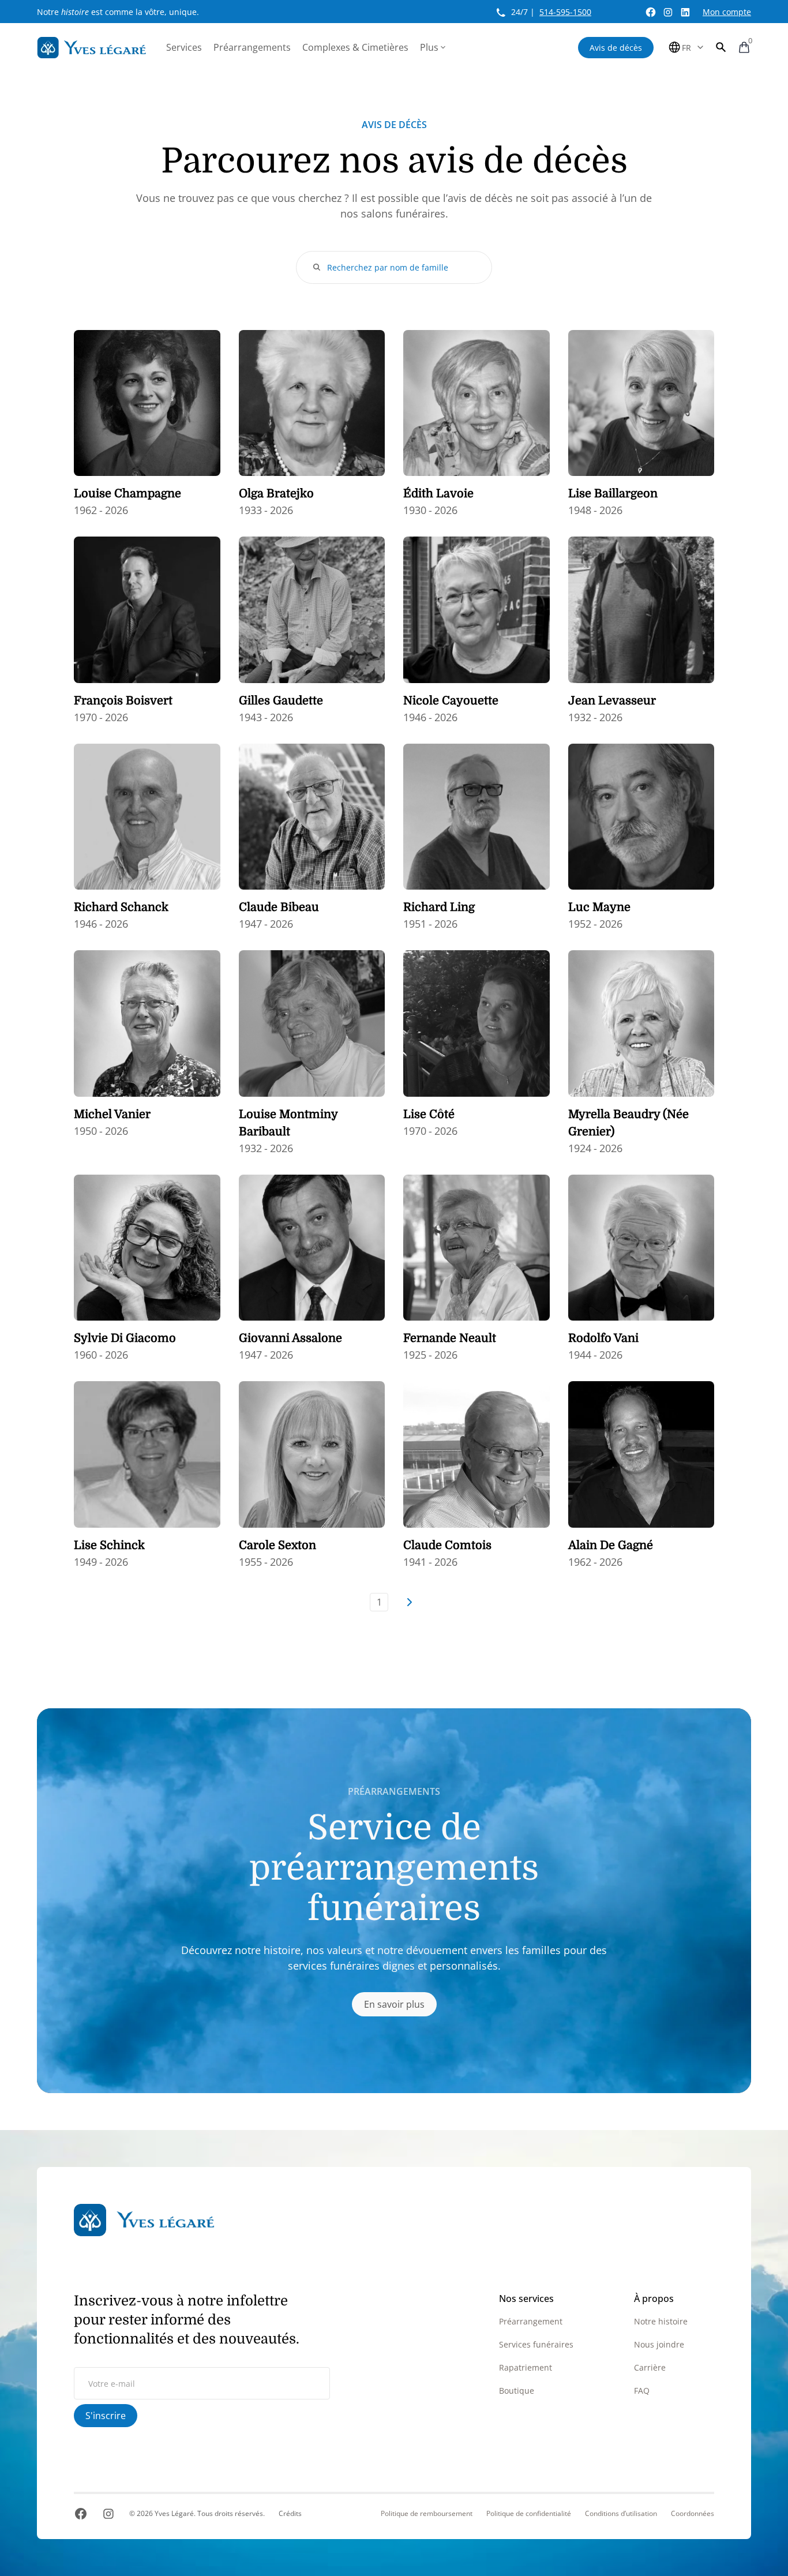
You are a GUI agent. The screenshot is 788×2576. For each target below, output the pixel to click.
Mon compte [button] (727, 12)
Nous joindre (659, 2344)
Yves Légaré (174, 2513)
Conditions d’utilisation (621, 2514)
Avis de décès (616, 48)
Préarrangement (531, 2321)
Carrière (650, 2367)
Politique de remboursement (427, 2514)
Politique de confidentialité (529, 2514)
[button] (721, 47)
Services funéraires (536, 2344)
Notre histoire (661, 2321)
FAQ (642, 2391)
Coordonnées (693, 2514)
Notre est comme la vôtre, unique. (118, 12)
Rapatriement (526, 2367)
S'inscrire (106, 2416)
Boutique (517, 2391)
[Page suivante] (409, 1602)
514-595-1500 (565, 12)
